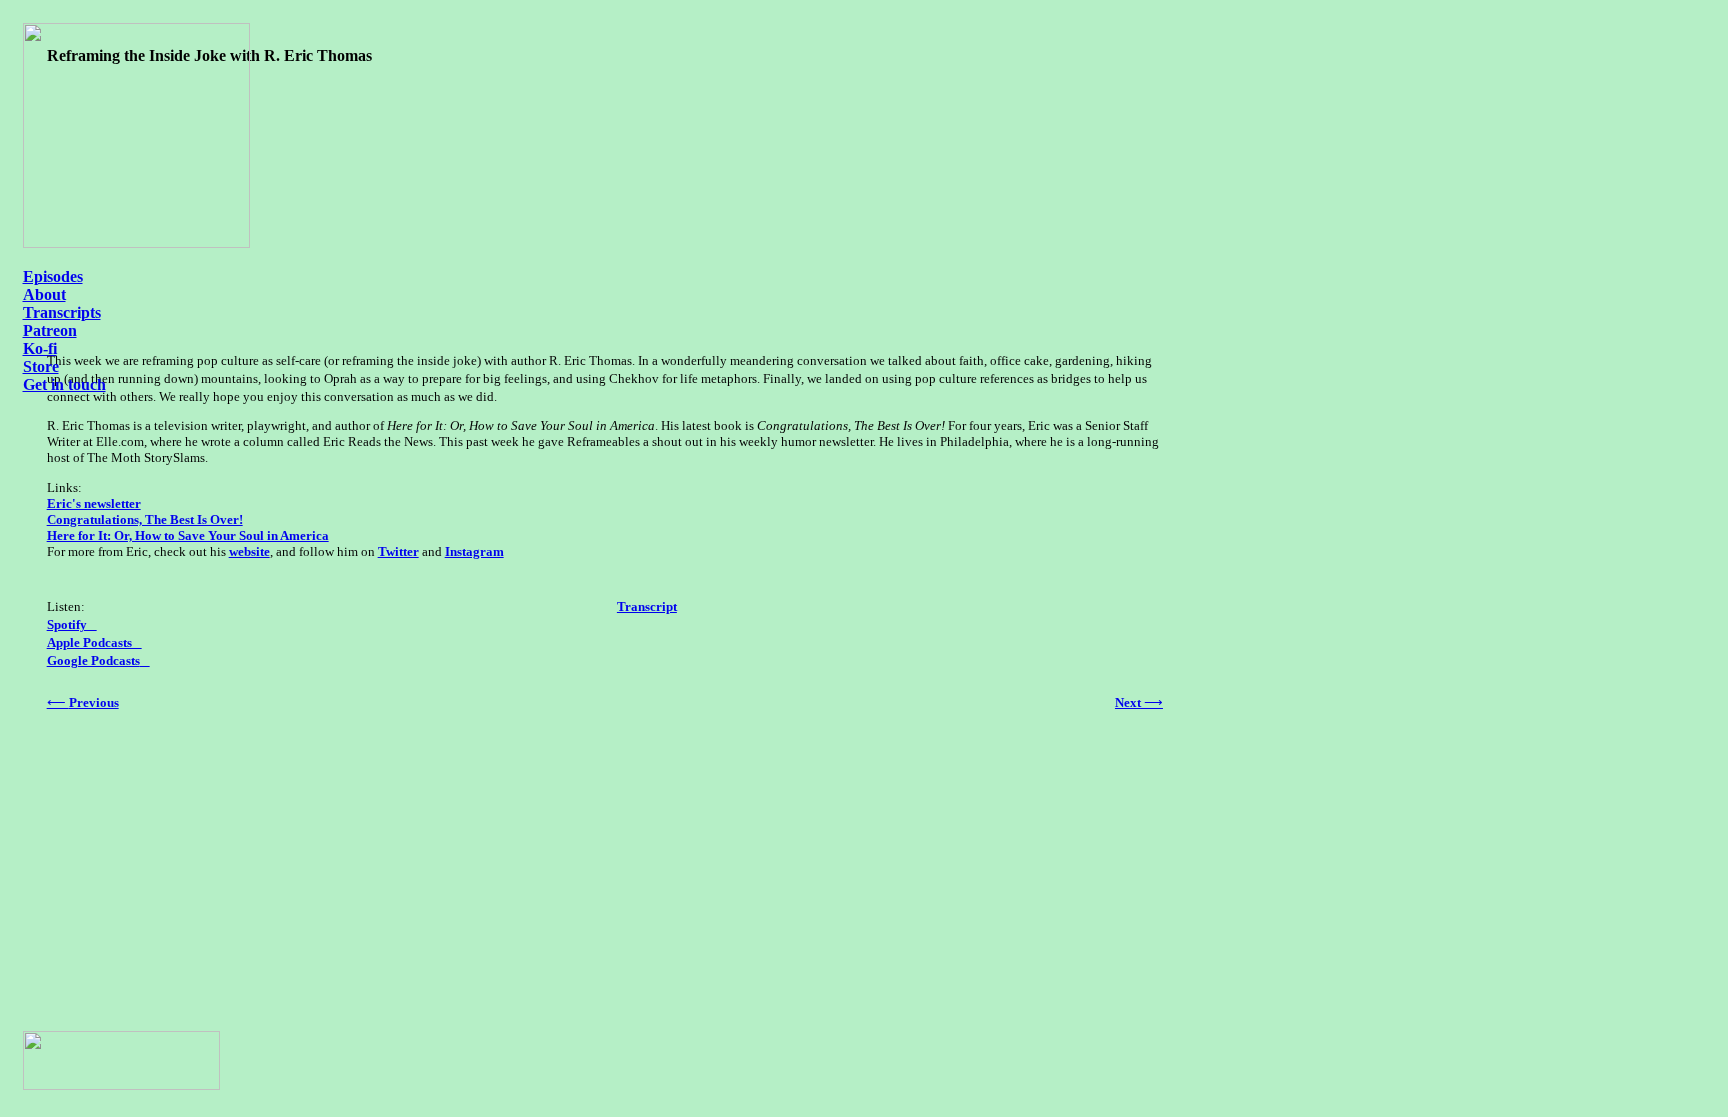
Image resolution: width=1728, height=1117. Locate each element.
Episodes (53, 276)
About (44, 294)
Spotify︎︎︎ (72, 624)
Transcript (647, 606)
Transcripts (62, 312)
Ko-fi (40, 348)
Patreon (50, 330)
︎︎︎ (145, 660)
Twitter (398, 551)
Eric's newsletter (94, 503)
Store (41, 366)
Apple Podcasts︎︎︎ (94, 642)
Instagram (474, 551)
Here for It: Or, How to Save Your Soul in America (188, 535)
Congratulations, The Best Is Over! (145, 519)
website (249, 551)
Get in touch (64, 384)
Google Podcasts (93, 660)
